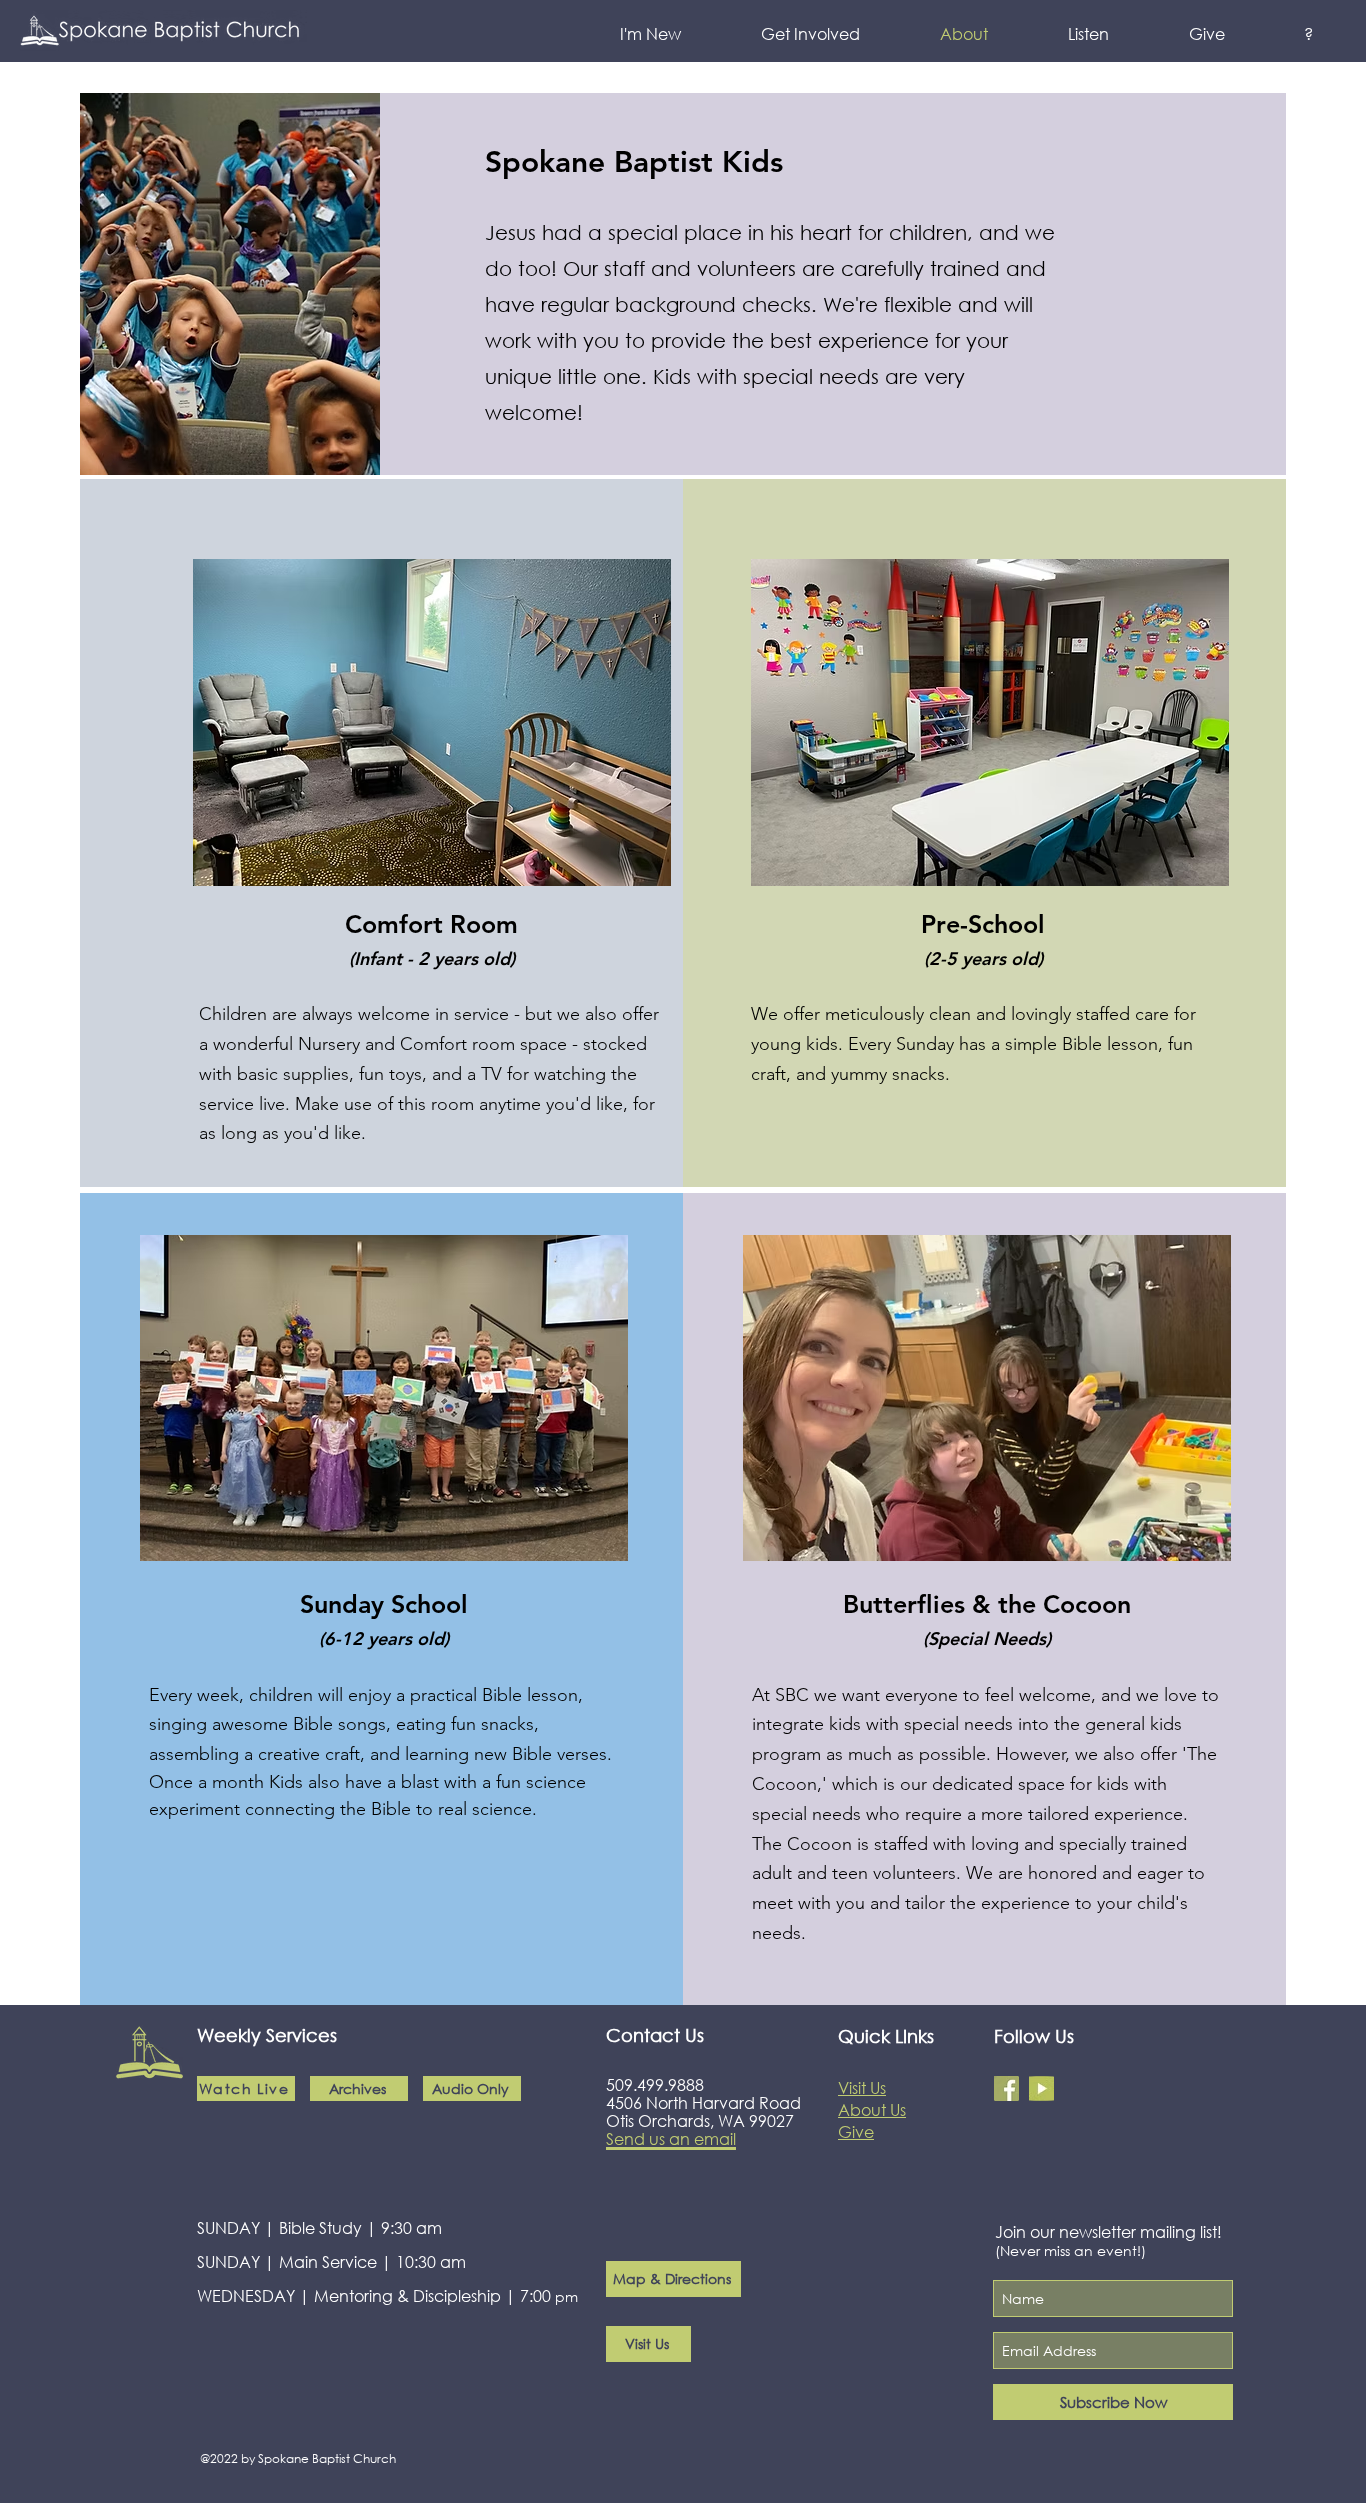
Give (856, 2131)
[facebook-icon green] (1006, 2088)
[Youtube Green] (1041, 2088)
